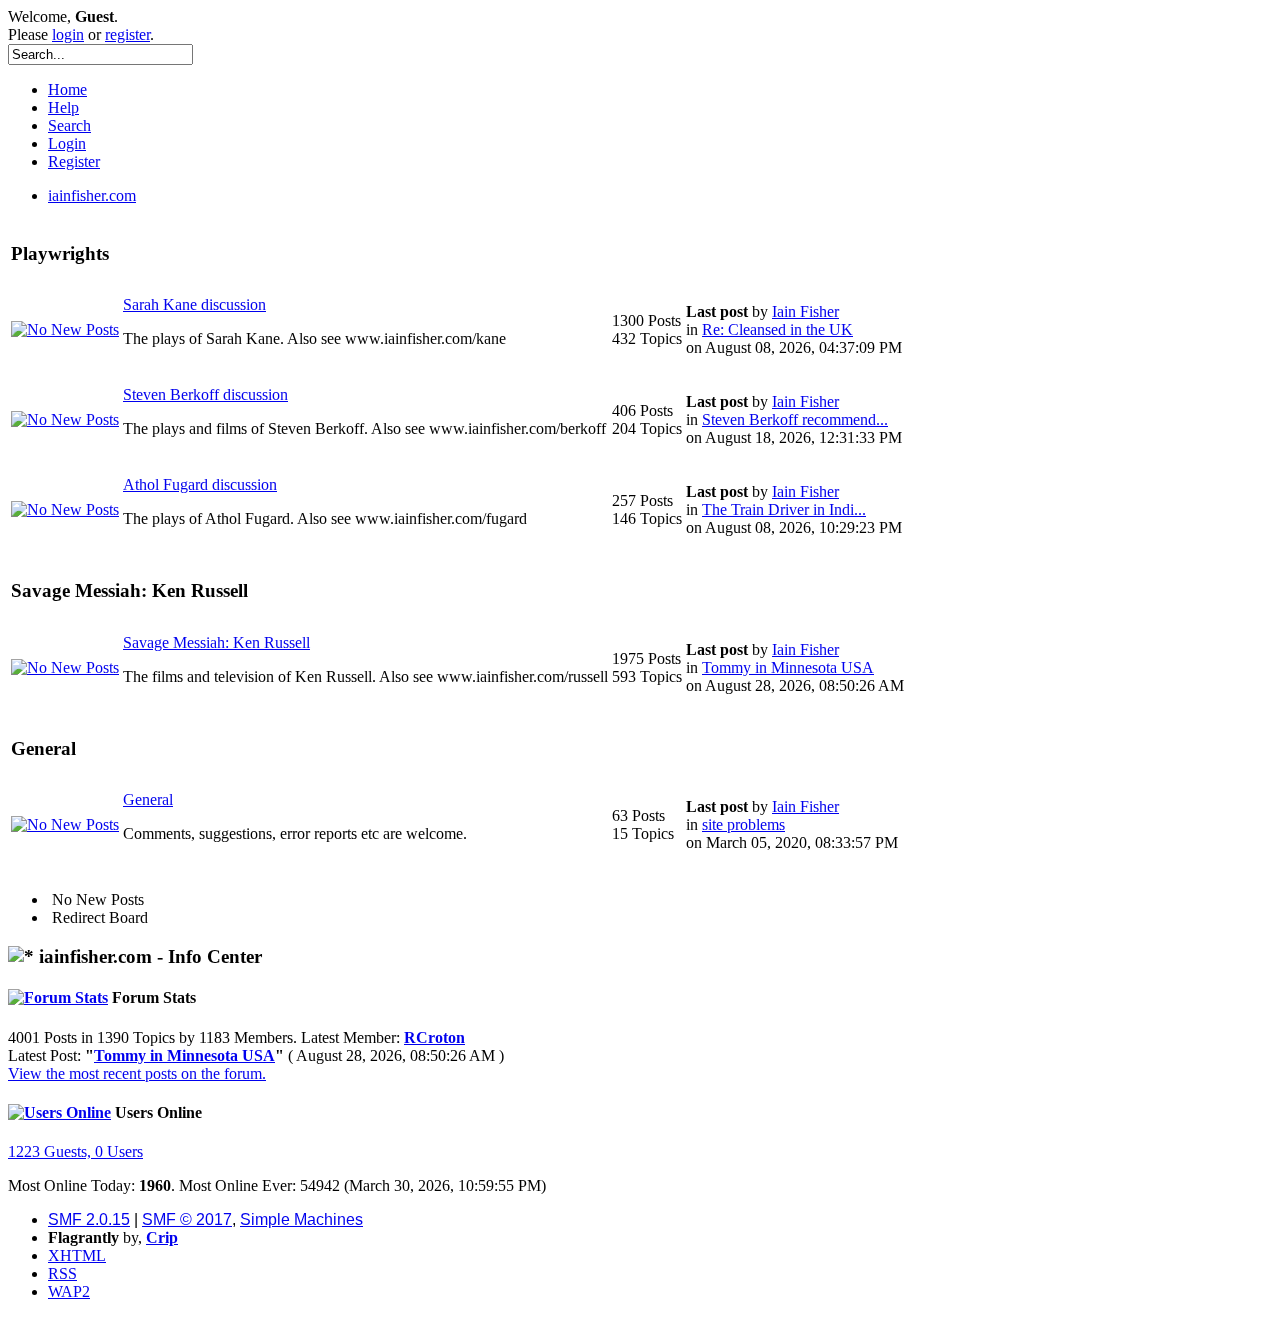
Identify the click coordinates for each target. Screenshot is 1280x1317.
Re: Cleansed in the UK (777, 329)
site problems (743, 824)
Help (63, 107)
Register (74, 161)
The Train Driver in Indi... (784, 509)
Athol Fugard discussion (200, 484)
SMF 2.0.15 (89, 1219)
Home (67, 89)
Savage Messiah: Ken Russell (216, 642)
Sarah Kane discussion (194, 304)
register (127, 34)
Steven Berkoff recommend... (795, 419)
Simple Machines (301, 1219)
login (68, 34)
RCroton (434, 1037)
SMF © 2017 (187, 1219)
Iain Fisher (805, 311)
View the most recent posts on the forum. (137, 1073)
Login (67, 143)
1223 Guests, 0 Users (75, 1151)
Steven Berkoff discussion (205, 394)
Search (69, 125)
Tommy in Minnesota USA (788, 667)
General (148, 799)
